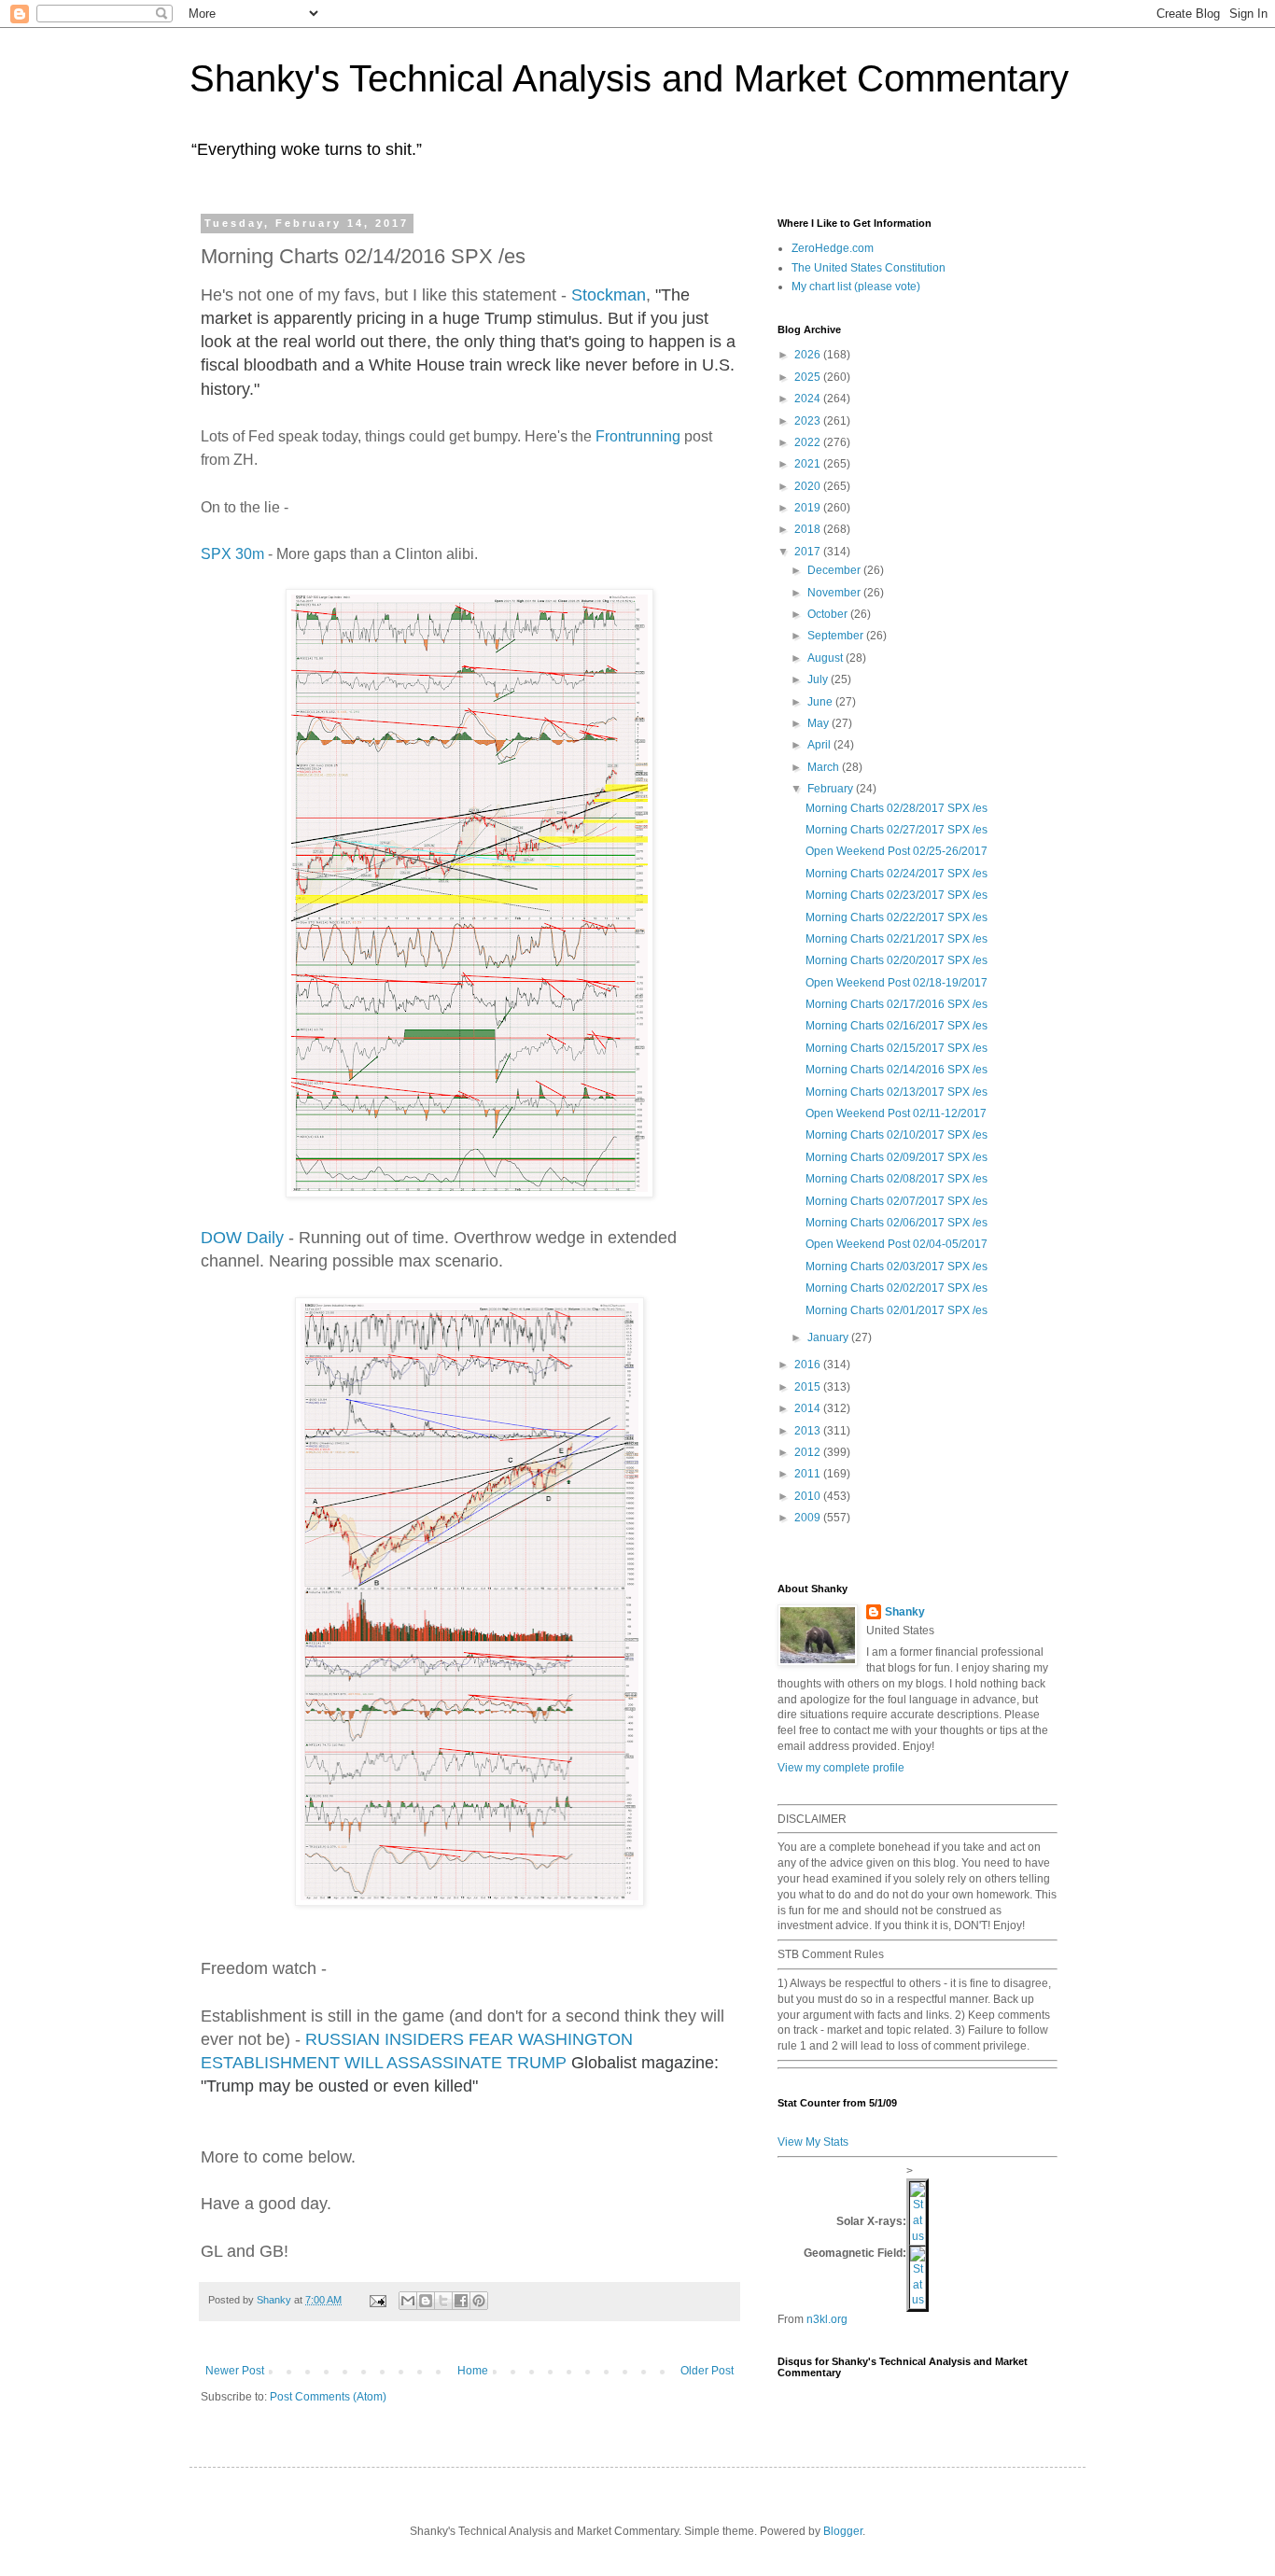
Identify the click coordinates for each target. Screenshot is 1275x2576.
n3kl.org (827, 2319)
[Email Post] (377, 2300)
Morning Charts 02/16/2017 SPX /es (897, 1026)
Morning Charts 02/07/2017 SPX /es (897, 1201)
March (825, 767)
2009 (809, 1518)
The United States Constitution (869, 268)
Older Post (707, 2371)
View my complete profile (841, 1768)
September (837, 636)
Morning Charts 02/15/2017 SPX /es (897, 1048)
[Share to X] (443, 2301)
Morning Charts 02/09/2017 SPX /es (897, 1157)
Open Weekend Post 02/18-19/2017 (897, 983)
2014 (809, 1408)
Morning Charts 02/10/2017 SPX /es (897, 1135)
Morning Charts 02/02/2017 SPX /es (897, 1288)
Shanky (905, 1612)
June (821, 702)
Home (473, 2371)
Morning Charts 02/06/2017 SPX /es (897, 1223)
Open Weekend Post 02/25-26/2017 (897, 851)
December (835, 570)
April (820, 745)
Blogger (843, 2531)
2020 (809, 486)
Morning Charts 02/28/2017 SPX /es (897, 808)
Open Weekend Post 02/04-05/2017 (897, 1244)
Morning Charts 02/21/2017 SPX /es (897, 939)
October (829, 614)
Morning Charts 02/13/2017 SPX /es (897, 1092)
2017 (809, 552)
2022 (809, 442)
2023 (809, 421)
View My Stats (813, 2142)
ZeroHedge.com (833, 248)
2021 (809, 464)
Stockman (609, 295)
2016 (809, 1365)
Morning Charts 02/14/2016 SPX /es (897, 1070)
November (835, 593)
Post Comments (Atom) (328, 2397)
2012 (809, 1452)
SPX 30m (232, 554)
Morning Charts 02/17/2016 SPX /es (897, 1004)
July (819, 679)
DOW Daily (242, 1238)
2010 (809, 1496)
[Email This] (408, 2301)
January (829, 1337)
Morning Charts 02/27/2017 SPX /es (897, 830)
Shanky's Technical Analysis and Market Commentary (629, 78)
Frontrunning (638, 436)
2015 (809, 1387)
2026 (809, 355)
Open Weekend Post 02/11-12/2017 (896, 1113)
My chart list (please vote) (856, 287)
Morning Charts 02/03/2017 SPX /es (897, 1267)
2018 (809, 529)
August (827, 658)
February (832, 789)
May (820, 723)
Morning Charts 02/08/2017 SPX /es (897, 1179)
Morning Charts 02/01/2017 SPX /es (897, 1310)
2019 (809, 508)
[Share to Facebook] (461, 2301)
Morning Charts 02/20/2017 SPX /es (897, 960)
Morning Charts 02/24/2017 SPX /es (897, 874)
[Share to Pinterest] (479, 2301)
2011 (809, 1474)
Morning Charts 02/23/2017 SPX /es (897, 895)
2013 (809, 1431)
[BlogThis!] (426, 2301)
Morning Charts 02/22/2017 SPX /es (897, 917)
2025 (809, 377)
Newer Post (235, 2371)
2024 (809, 399)
